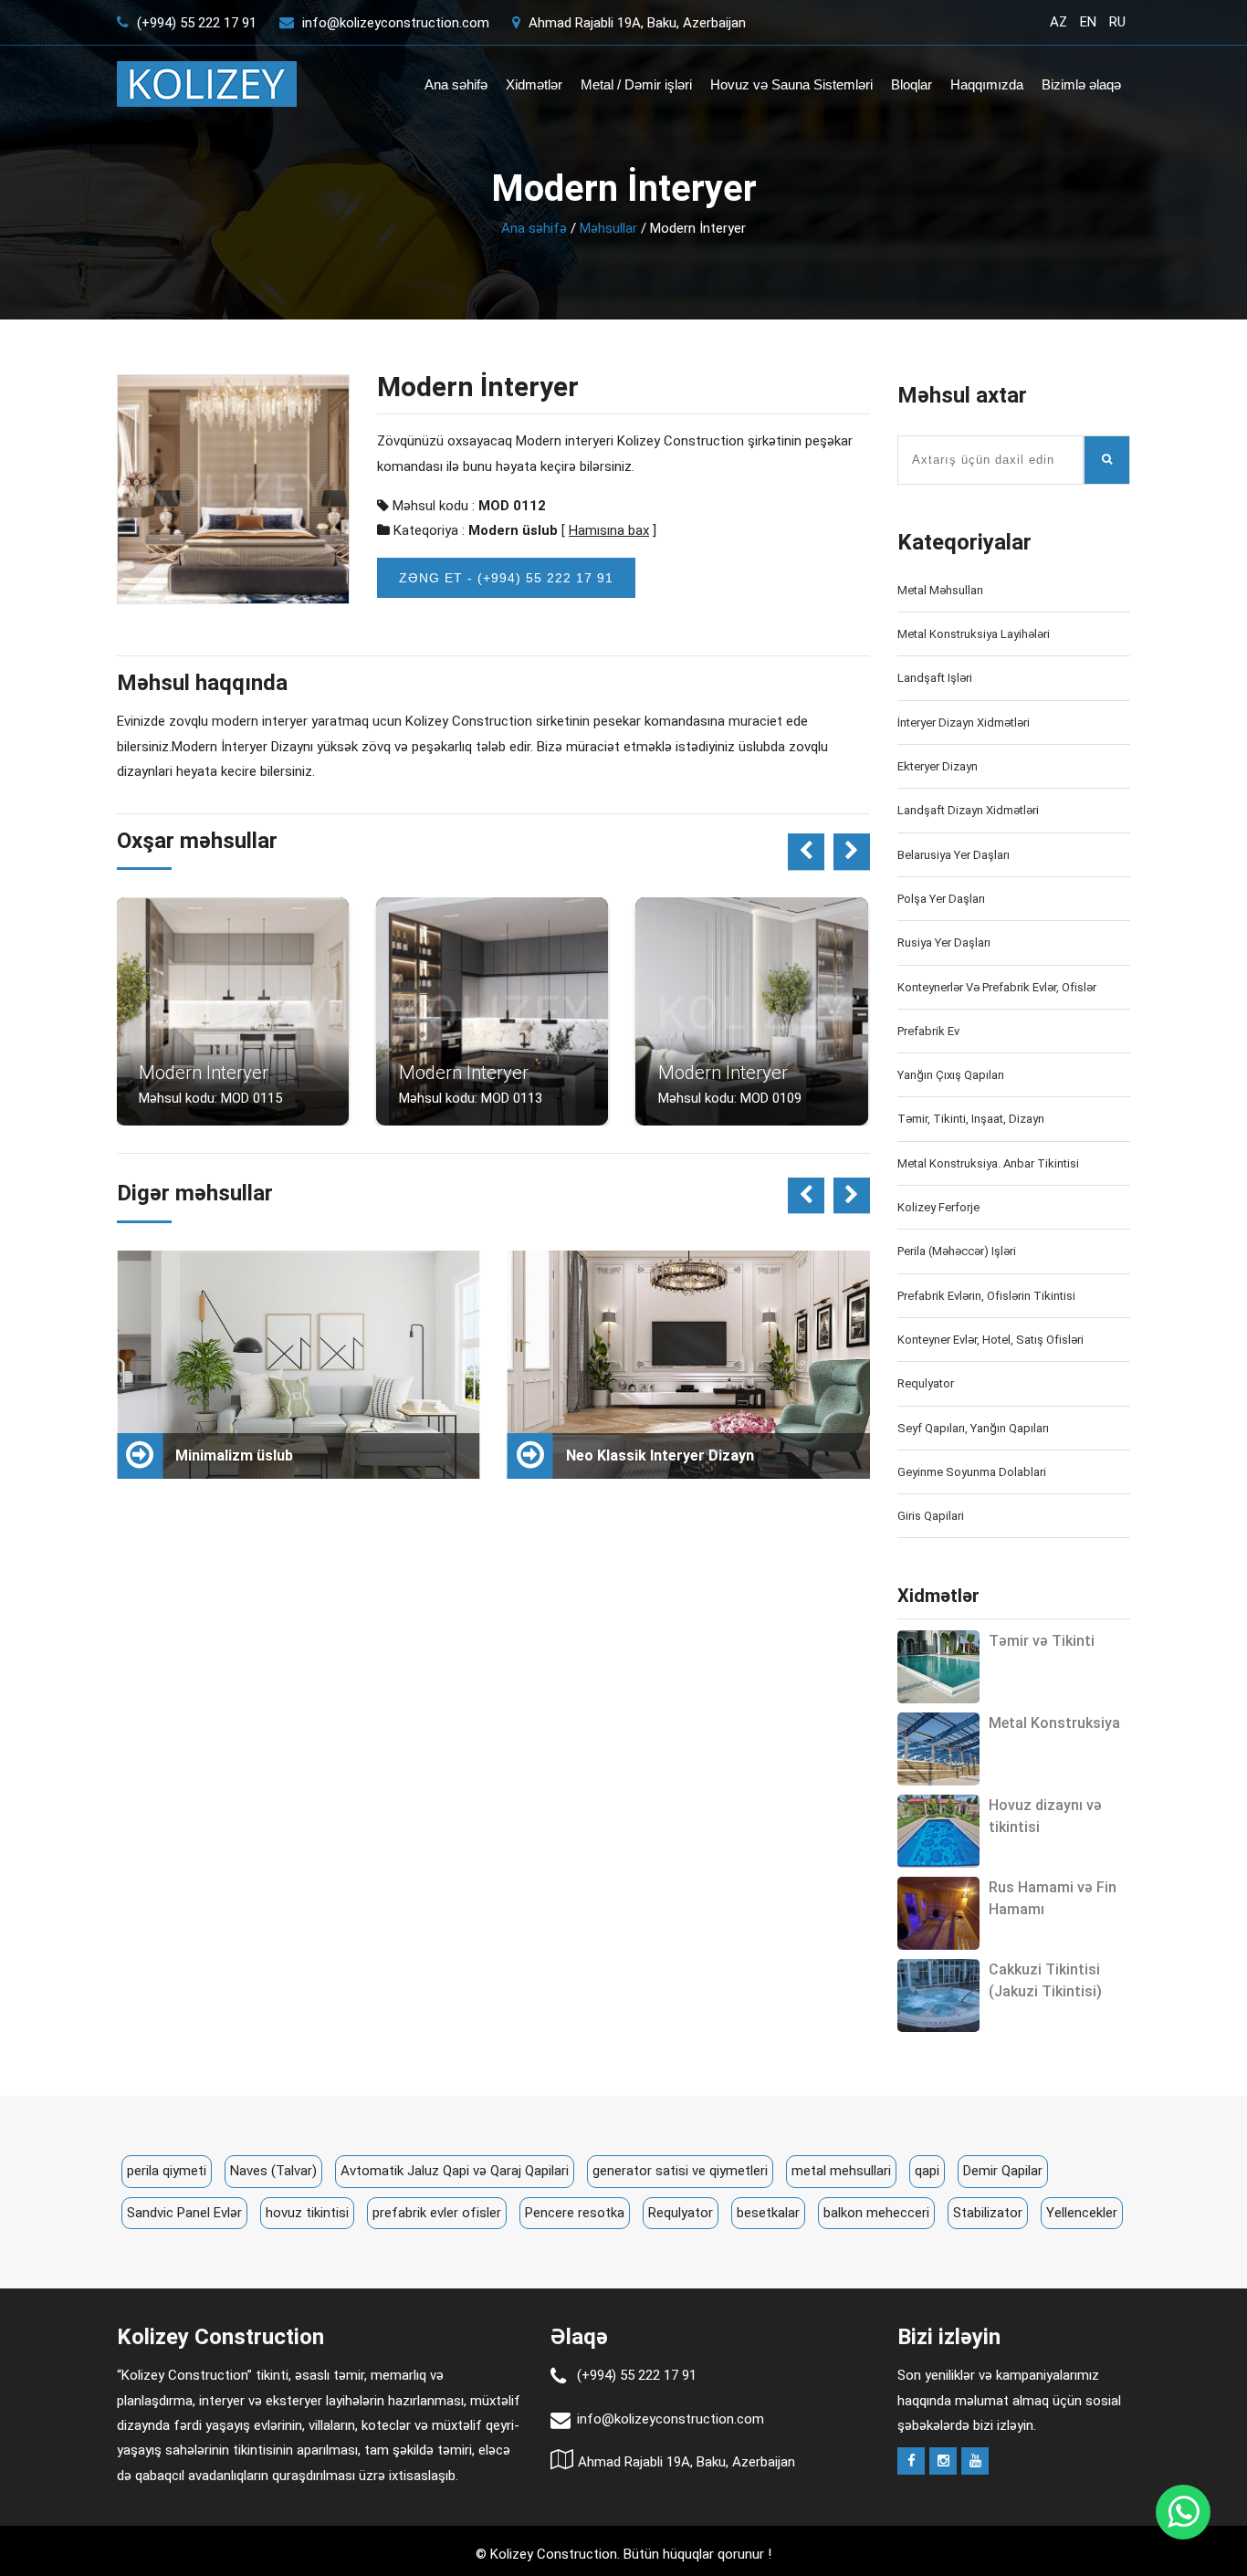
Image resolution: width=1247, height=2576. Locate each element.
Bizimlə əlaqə (1081, 84)
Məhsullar (608, 228)
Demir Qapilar (1003, 2171)
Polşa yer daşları (941, 899)
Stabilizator (988, 2213)
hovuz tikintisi (307, 2213)
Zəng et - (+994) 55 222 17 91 (506, 578)
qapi (927, 2171)
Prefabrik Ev (928, 1031)
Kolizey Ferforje (938, 1207)
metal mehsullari (841, 2171)
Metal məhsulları (940, 590)
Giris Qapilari (931, 1516)
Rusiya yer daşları (944, 942)
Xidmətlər (534, 84)
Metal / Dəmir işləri (636, 84)
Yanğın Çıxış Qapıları (951, 1075)
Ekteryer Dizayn (938, 766)
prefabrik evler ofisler (437, 2213)
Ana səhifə (456, 84)
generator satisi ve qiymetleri (680, 2171)
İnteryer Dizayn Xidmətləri (964, 723)
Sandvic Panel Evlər (184, 2213)
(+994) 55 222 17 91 (195, 23)
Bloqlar (912, 84)
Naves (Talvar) (273, 2171)
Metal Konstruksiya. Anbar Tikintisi (988, 1163)
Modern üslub (513, 530)
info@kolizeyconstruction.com (396, 23)
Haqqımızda (987, 84)
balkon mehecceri (876, 2213)
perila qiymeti (167, 2171)
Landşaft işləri (935, 678)
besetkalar (768, 2213)
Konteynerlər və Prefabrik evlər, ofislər (997, 987)
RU (1117, 22)
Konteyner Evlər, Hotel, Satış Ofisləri (990, 1340)
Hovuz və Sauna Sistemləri (791, 84)
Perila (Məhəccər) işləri (957, 1251)
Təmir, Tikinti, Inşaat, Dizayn (971, 1119)
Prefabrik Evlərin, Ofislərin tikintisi (986, 1296)
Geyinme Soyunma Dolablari (972, 1472)
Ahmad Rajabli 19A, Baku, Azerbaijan (635, 23)
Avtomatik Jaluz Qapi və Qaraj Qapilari (455, 2171)
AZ (1058, 22)
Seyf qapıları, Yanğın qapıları (973, 1428)
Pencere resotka (575, 2213)
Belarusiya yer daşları (954, 855)
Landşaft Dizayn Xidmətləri (968, 810)
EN (1088, 22)
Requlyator (926, 1383)
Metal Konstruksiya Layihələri (974, 634)
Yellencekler (1082, 2213)
